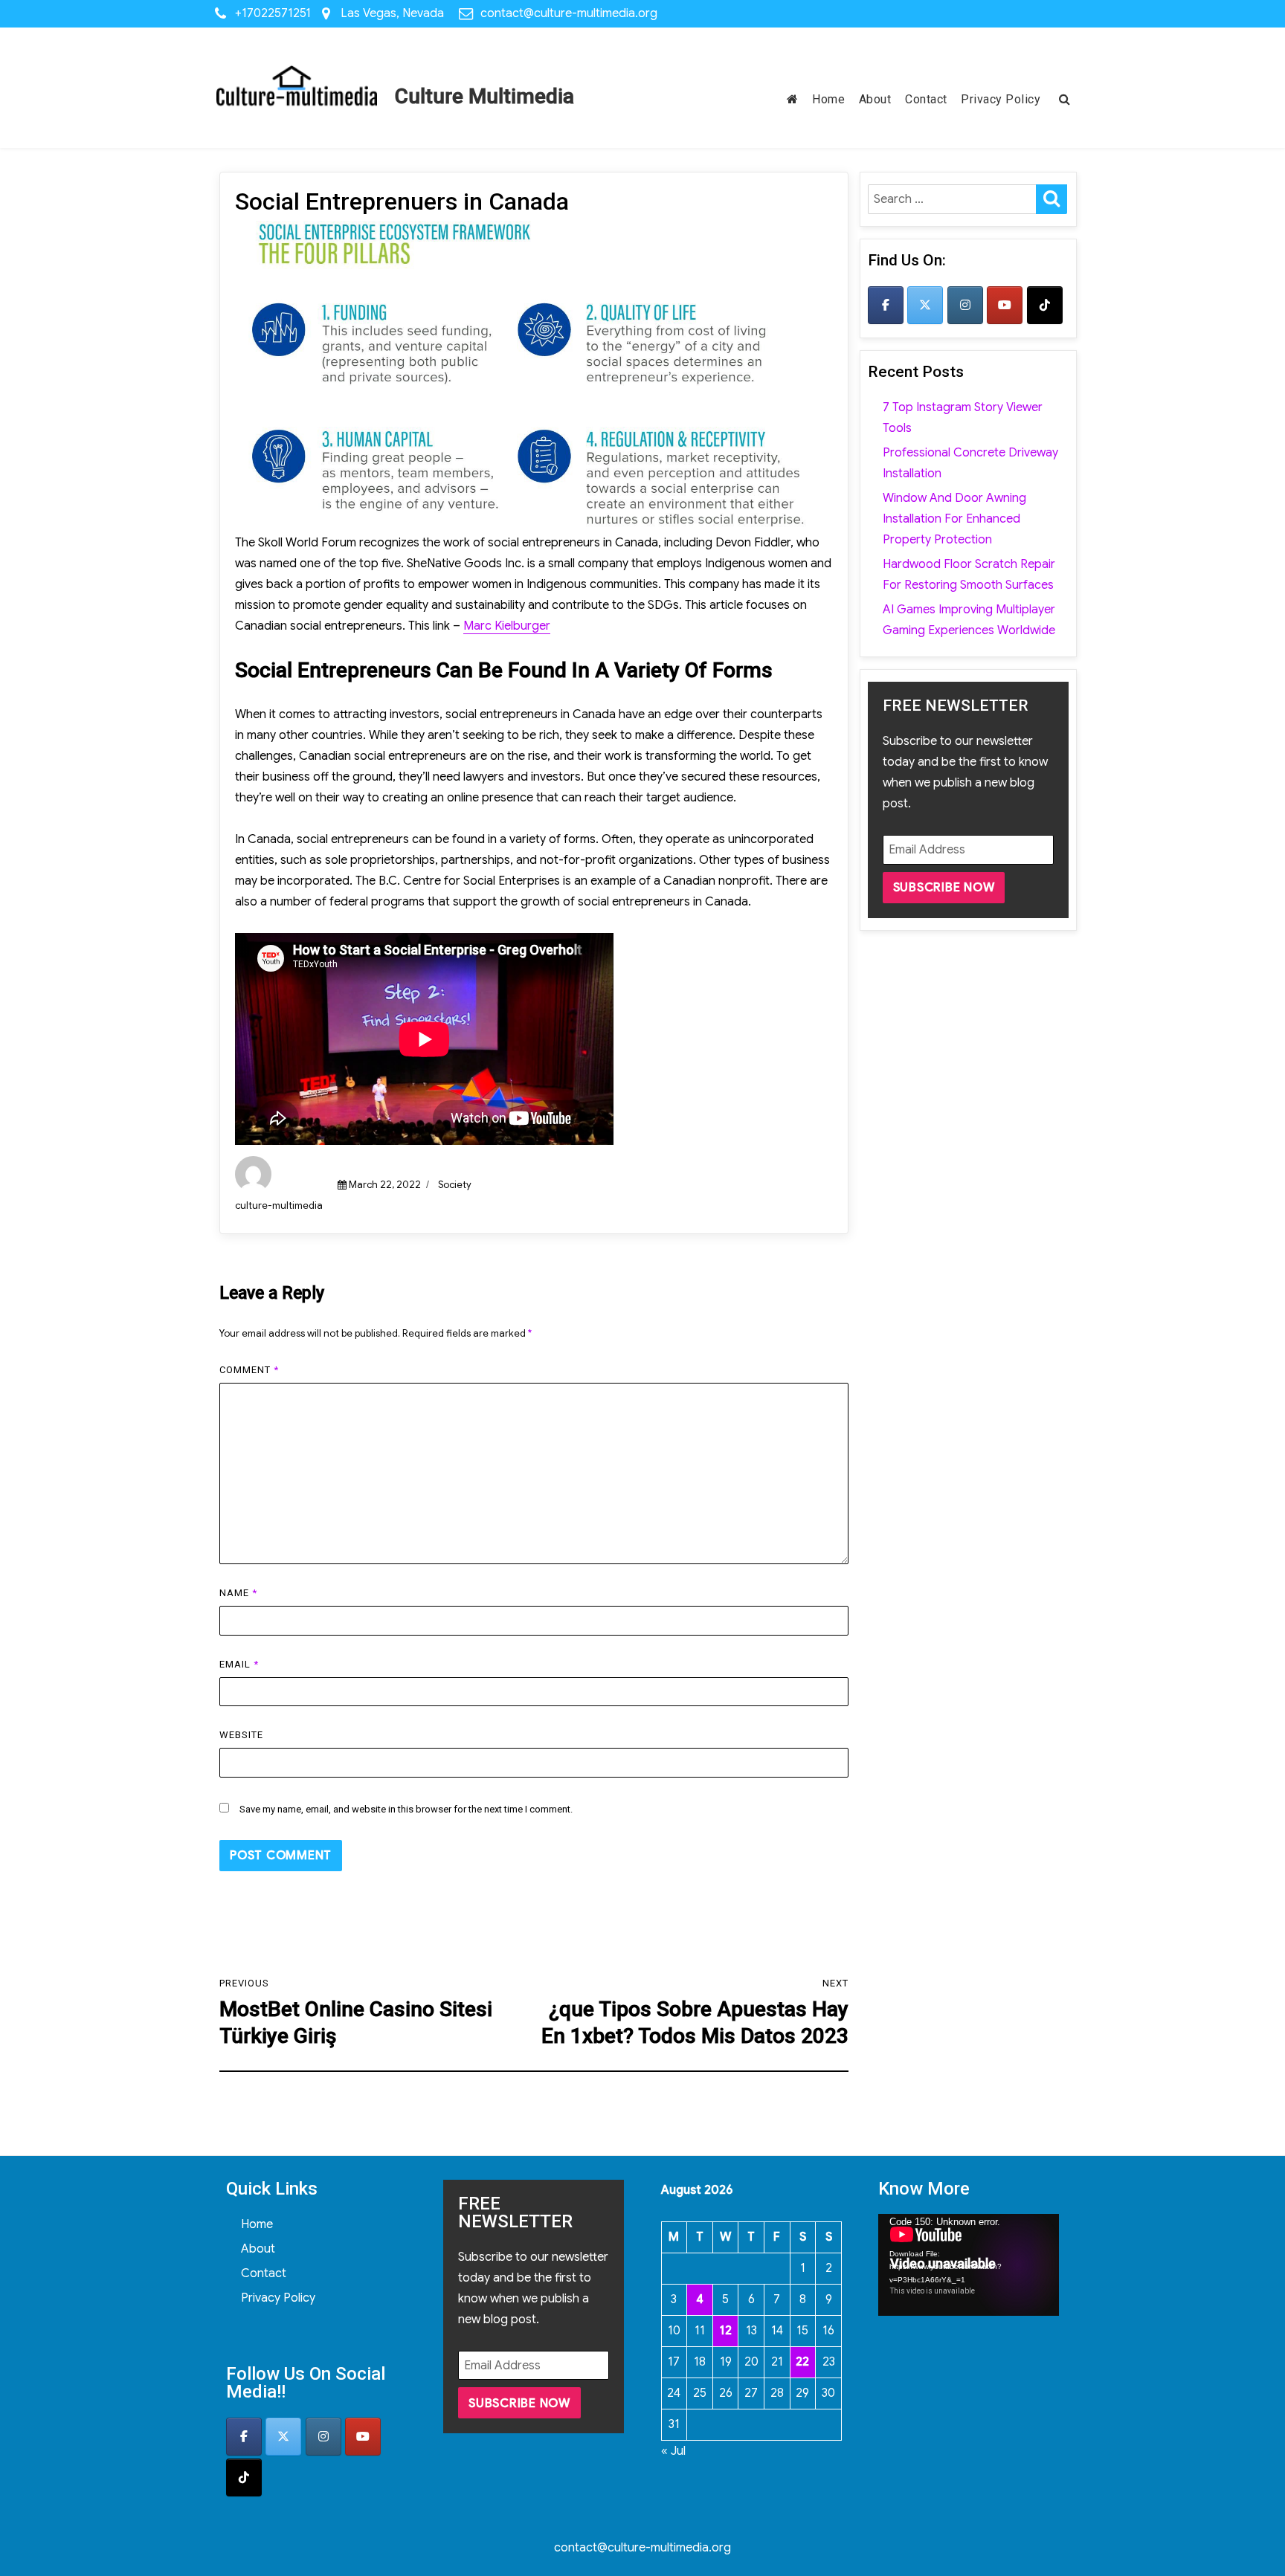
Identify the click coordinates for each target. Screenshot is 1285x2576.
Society (455, 1185)
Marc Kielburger (507, 626)
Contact (926, 99)
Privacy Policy (1001, 99)
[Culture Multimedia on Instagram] (965, 305)
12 (726, 2331)
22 (802, 2362)
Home (828, 99)
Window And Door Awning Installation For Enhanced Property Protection (954, 519)
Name (238, 1593)
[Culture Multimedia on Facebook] (886, 305)
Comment (249, 1370)
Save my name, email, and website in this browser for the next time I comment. (406, 1809)
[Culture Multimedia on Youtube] (1005, 305)
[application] (969, 2265)
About (875, 99)
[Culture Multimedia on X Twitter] (925, 305)
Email (239, 1664)
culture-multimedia (279, 1205)
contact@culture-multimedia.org (569, 13)
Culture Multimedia (484, 96)
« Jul (673, 2451)
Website (241, 1735)
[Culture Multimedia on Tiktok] (1045, 305)
